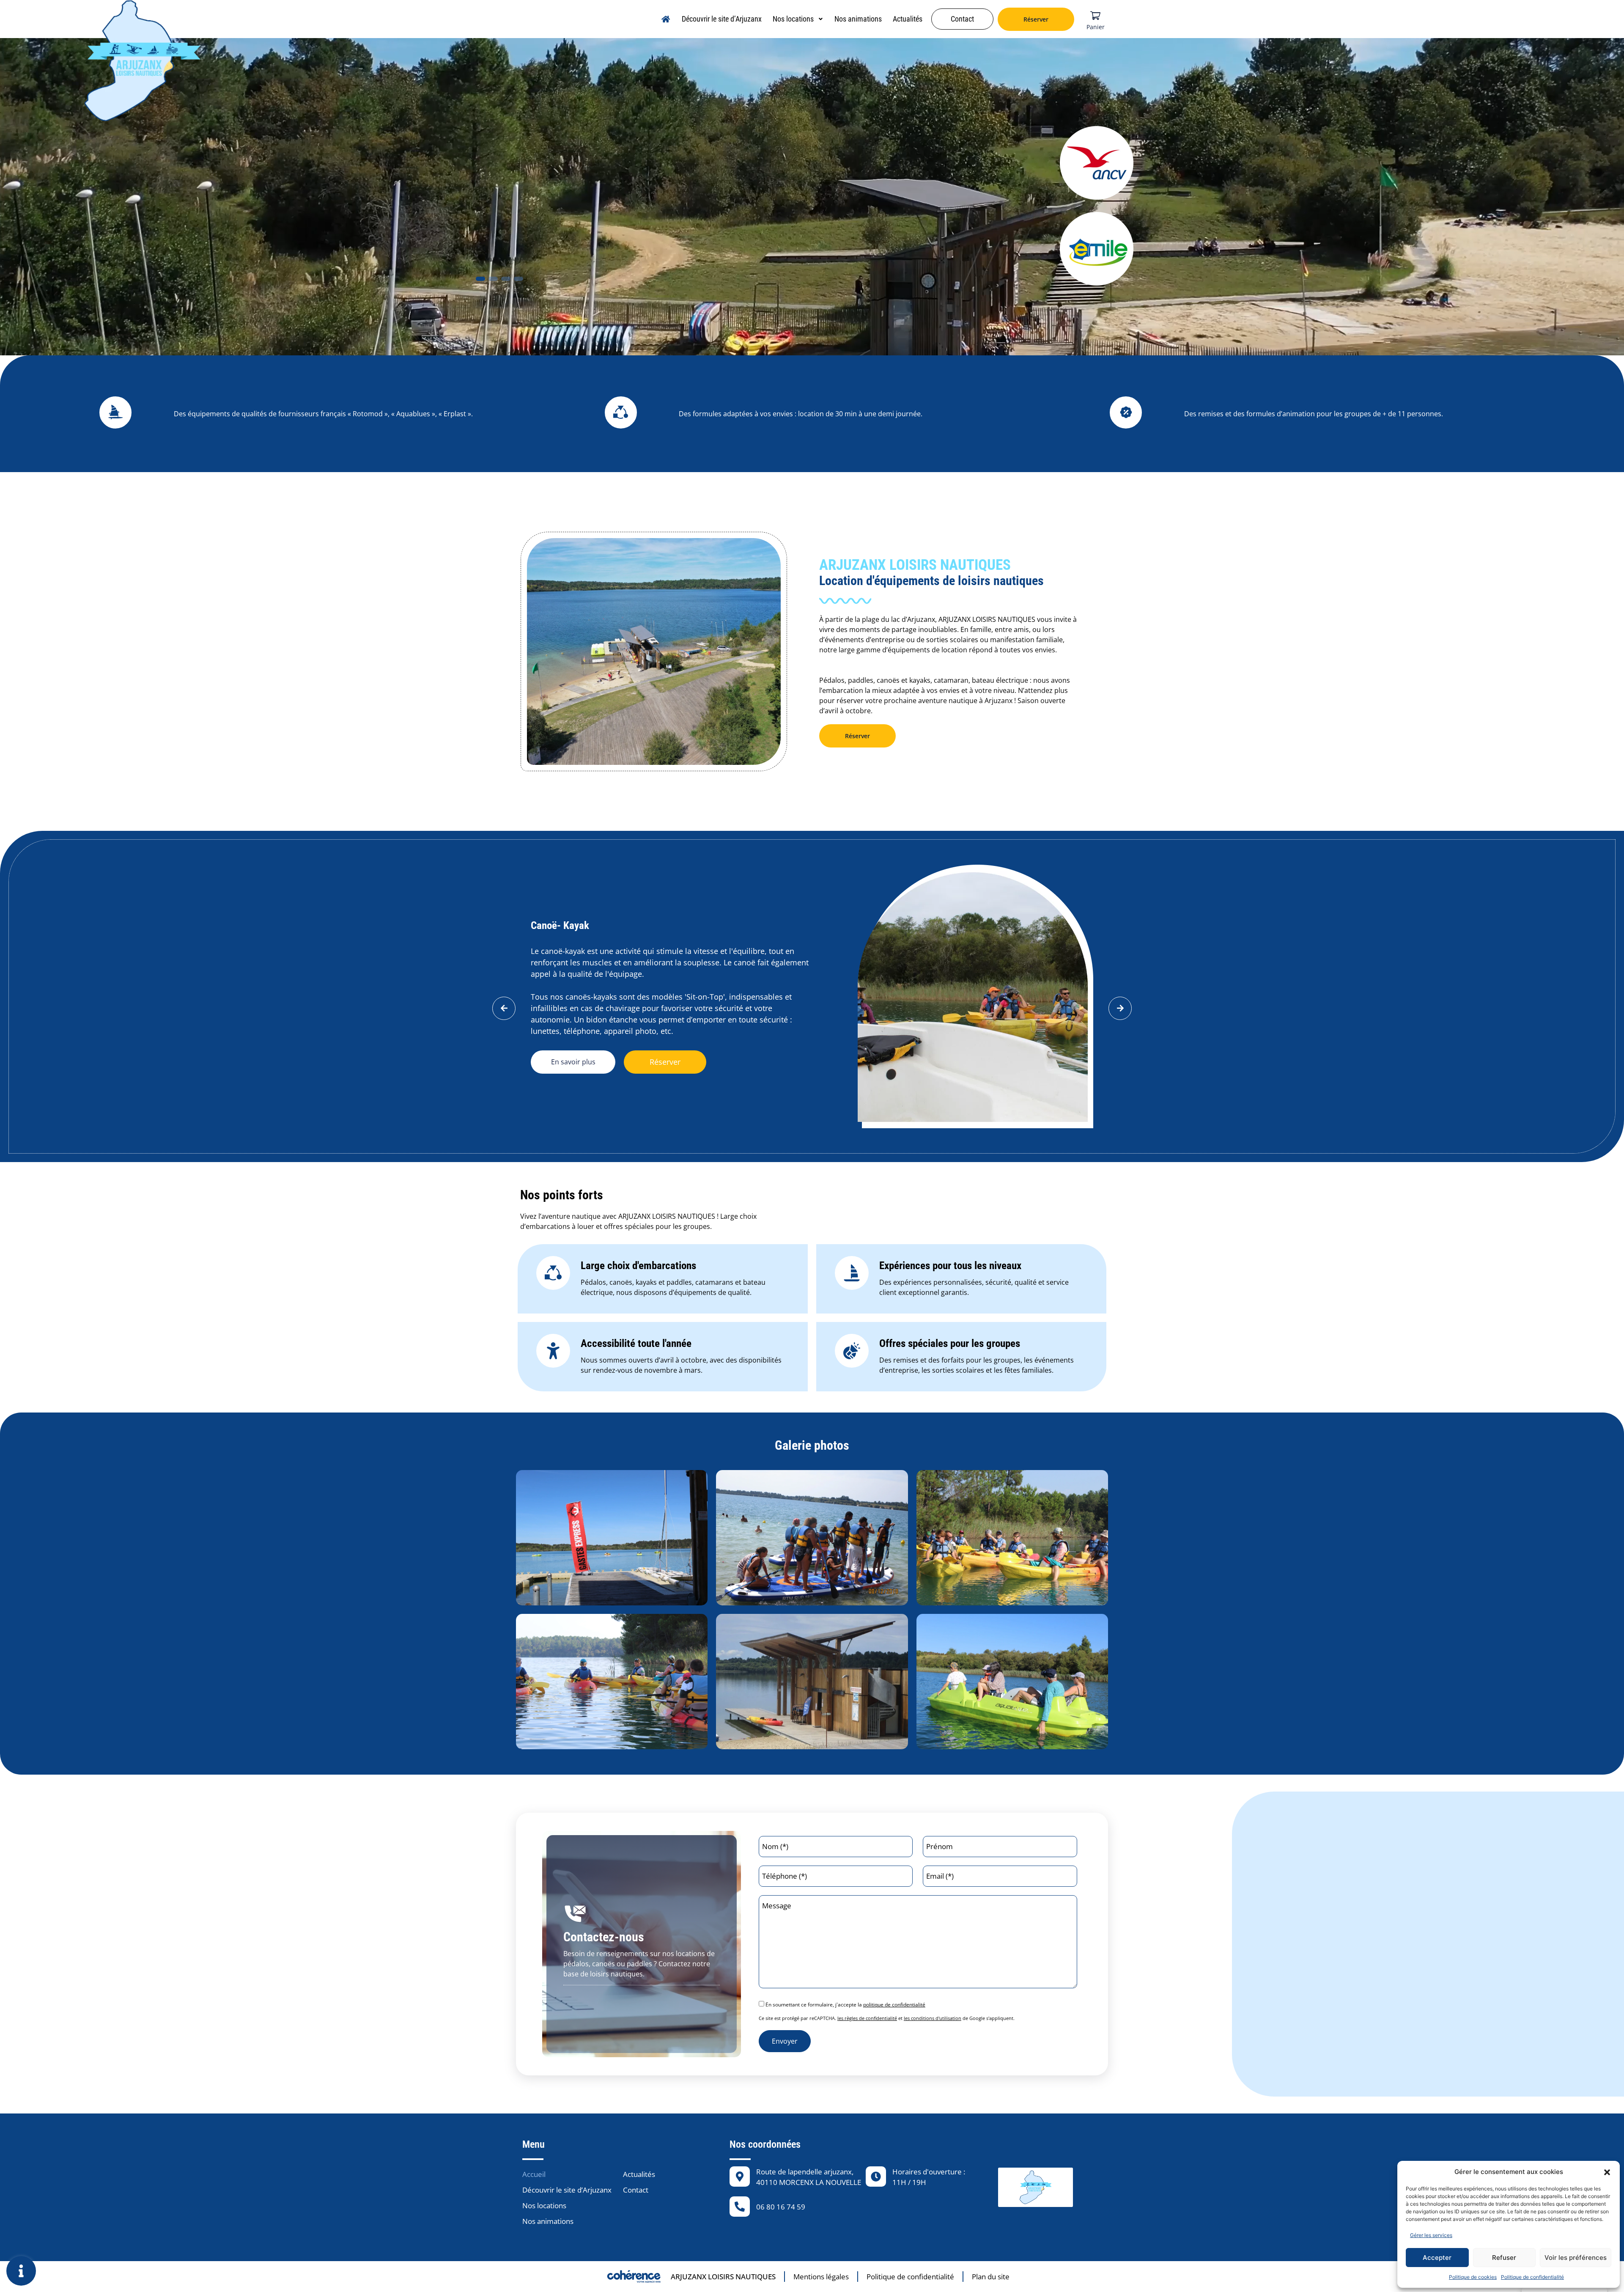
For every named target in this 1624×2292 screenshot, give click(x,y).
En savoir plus (840, 1045)
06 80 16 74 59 (781, 2207)
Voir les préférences (1576, 2258)
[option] (1078, 996)
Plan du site (991, 2277)
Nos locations (793, 19)
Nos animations (858, 19)
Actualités (908, 19)
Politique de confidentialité (1532, 2277)
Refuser (1504, 2258)
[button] (1607, 2172)
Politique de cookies (1473, 2277)
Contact (962, 19)
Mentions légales (821, 2277)
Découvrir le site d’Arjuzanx (722, 19)
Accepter (1437, 2258)
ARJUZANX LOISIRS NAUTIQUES (723, 2277)
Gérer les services (1431, 2235)
